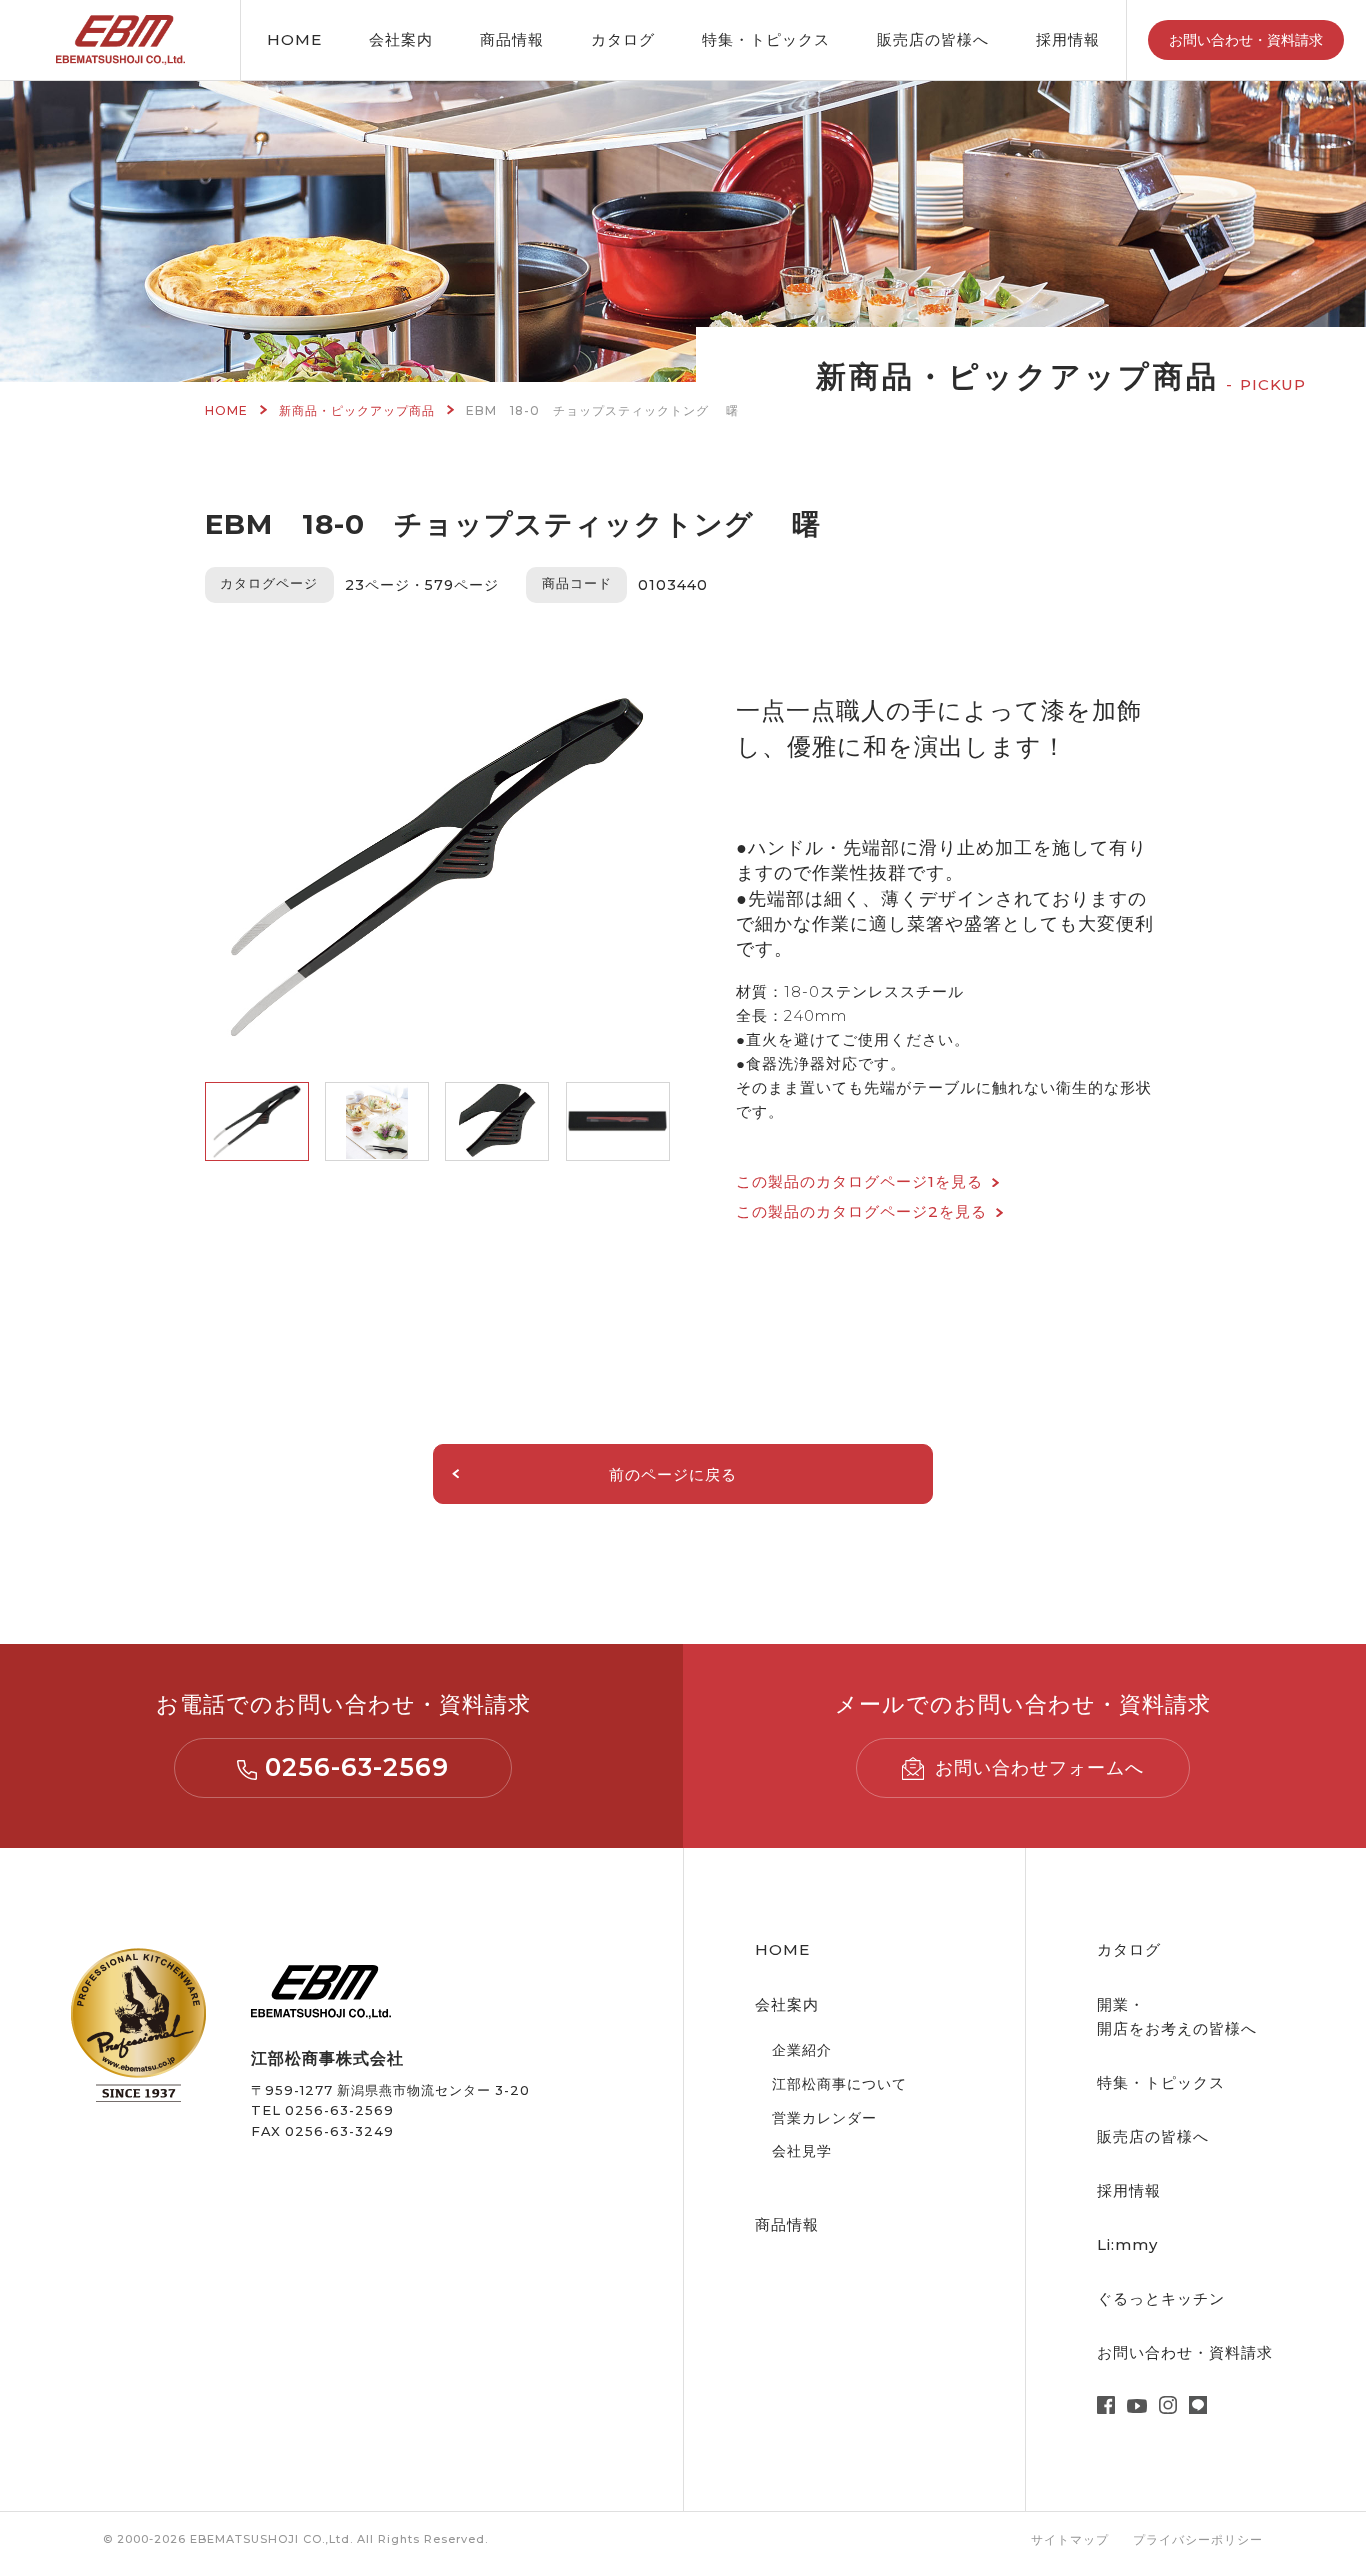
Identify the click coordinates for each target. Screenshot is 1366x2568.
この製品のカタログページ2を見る (861, 1211)
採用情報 (1068, 39)
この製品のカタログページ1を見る (859, 1181)
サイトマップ (1070, 2539)
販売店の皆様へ (933, 39)
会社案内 (401, 39)
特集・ (766, 39)
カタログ (623, 39)
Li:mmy (1127, 2244)
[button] (257, 1121)
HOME (294, 39)
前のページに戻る (673, 1474)
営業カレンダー (824, 2118)
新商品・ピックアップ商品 (357, 410)
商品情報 (512, 39)
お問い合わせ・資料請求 (1246, 40)
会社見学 (802, 2151)
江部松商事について (839, 2084)
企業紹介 (802, 2050)
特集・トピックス (1161, 2082)
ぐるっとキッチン (1161, 2298)
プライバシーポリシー (1198, 2539)
